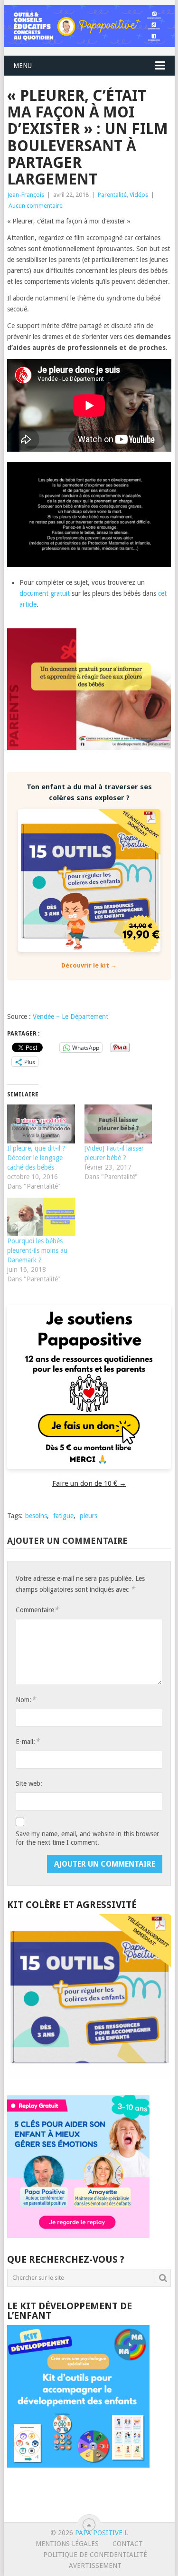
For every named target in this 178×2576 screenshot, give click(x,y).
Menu (23, 66)
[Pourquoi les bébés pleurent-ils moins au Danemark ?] (41, 1217)
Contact (128, 2544)
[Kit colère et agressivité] (89, 2076)
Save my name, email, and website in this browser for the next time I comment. (87, 1838)
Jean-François (26, 195)
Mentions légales (67, 2544)
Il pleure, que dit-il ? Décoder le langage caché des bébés (36, 1158)
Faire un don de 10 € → (89, 1483)
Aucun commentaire (36, 206)
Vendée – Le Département (70, 1017)
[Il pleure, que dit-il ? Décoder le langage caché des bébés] (41, 1124)
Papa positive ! (101, 2533)
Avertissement (95, 2566)
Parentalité (112, 195)
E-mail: (28, 1741)
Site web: (29, 1783)
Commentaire (37, 1610)
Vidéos (139, 195)
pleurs (89, 1516)
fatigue (63, 1516)
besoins (36, 1516)
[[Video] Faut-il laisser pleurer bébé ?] (118, 1124)
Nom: (26, 1700)
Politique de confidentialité (95, 2555)
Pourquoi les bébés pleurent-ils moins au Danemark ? (37, 1250)
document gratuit (45, 593)
